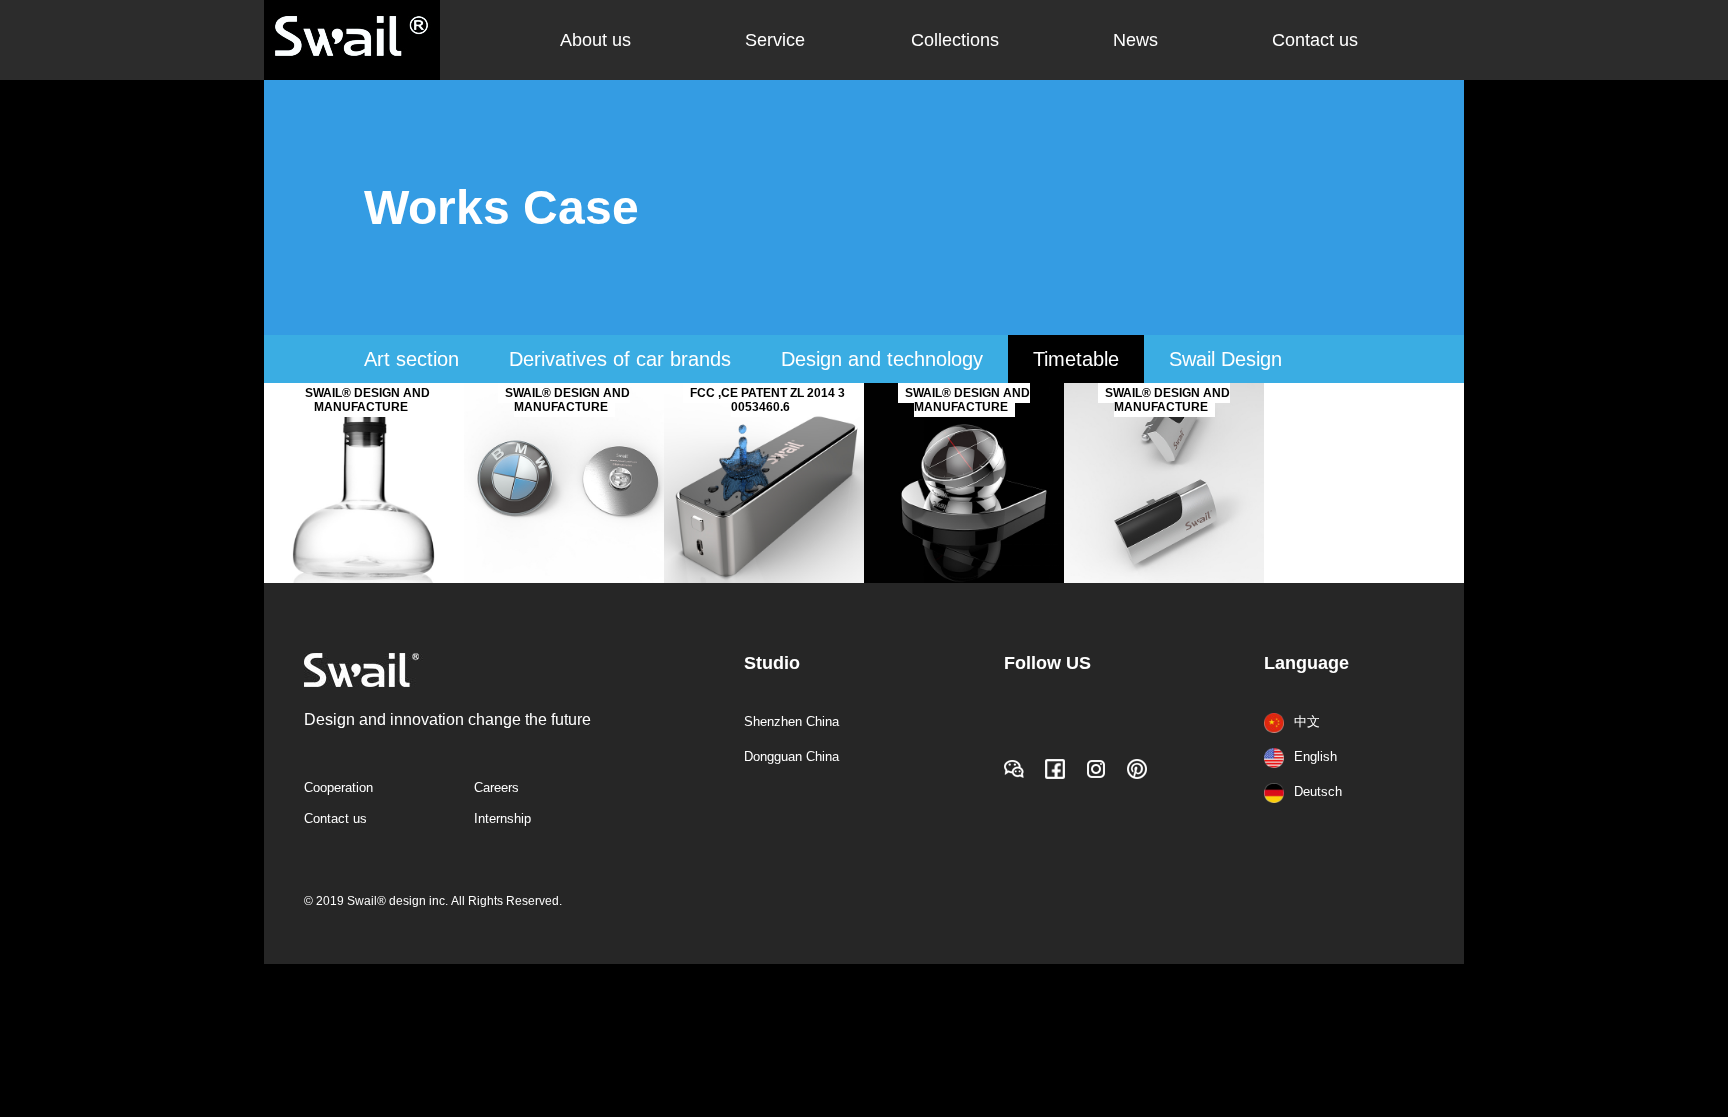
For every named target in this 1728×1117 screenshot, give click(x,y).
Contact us (1315, 40)
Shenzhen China (791, 721)
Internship (502, 818)
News (1135, 40)
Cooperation (338, 787)
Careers (496, 787)
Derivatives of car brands (620, 359)
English (1315, 756)
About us (595, 40)
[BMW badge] (564, 579)
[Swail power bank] (764, 579)
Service (775, 40)
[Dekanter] (364, 579)
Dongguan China (791, 756)
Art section (411, 359)
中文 (1307, 721)
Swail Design (1225, 359)
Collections (955, 40)
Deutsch (1318, 791)
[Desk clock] (964, 579)
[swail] (1164, 579)
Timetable (1076, 359)
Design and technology (882, 359)
